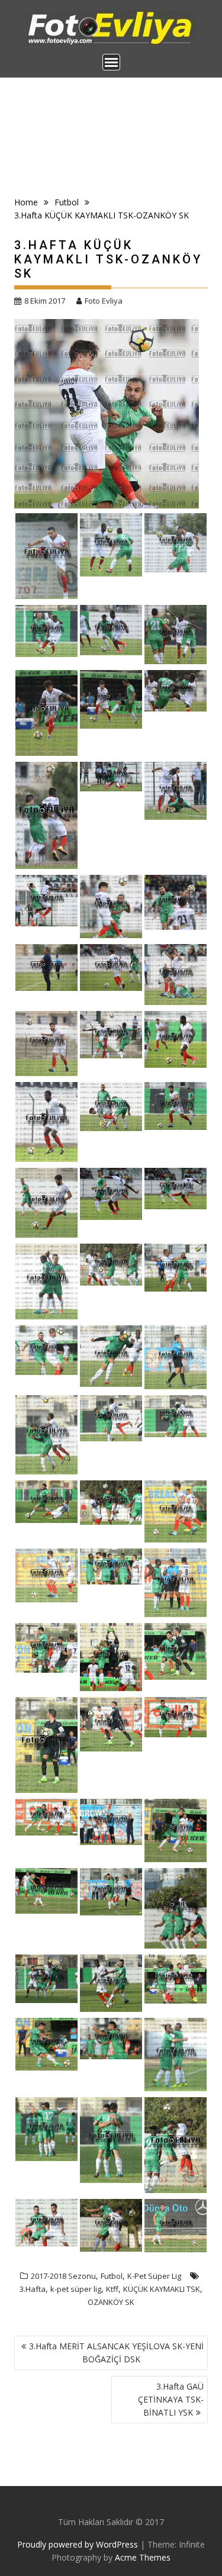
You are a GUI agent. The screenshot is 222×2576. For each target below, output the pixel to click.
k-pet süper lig (76, 2289)
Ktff (112, 2289)
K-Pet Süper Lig (154, 2276)
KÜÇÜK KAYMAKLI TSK (162, 2289)
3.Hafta (33, 2289)
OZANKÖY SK (111, 2302)
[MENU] (111, 62)
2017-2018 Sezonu (63, 2276)
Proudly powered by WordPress (78, 2544)
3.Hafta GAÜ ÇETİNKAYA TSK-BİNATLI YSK (171, 2399)
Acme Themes (143, 2557)
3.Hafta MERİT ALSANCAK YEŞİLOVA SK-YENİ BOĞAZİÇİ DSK (116, 2353)
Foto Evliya (104, 301)
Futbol (112, 2276)
